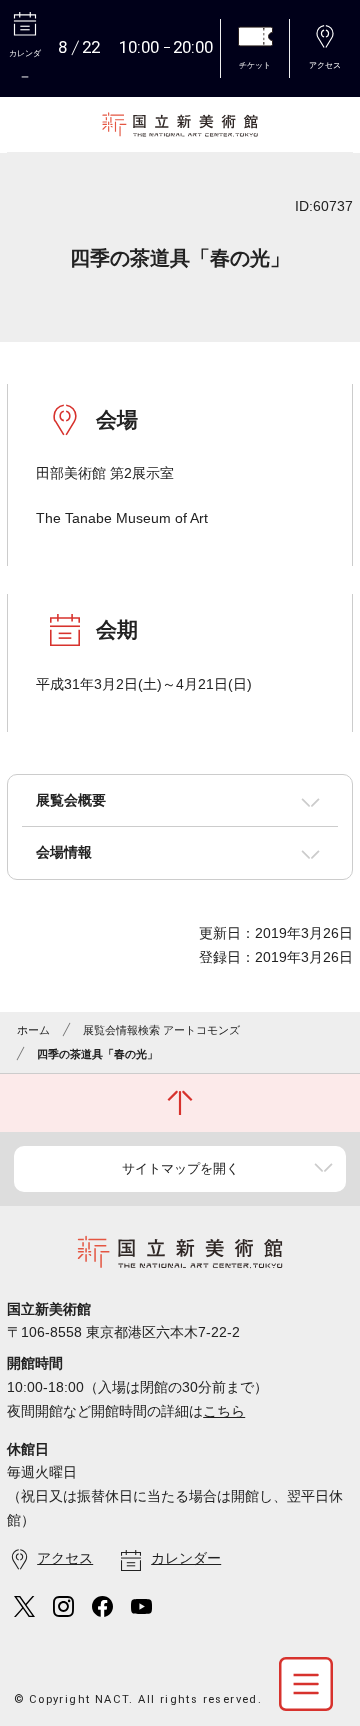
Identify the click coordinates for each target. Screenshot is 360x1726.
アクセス (65, 1558)
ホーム (33, 1030)
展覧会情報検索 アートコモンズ (161, 1030)
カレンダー (186, 1558)
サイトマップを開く (180, 1168)
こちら (224, 1411)
